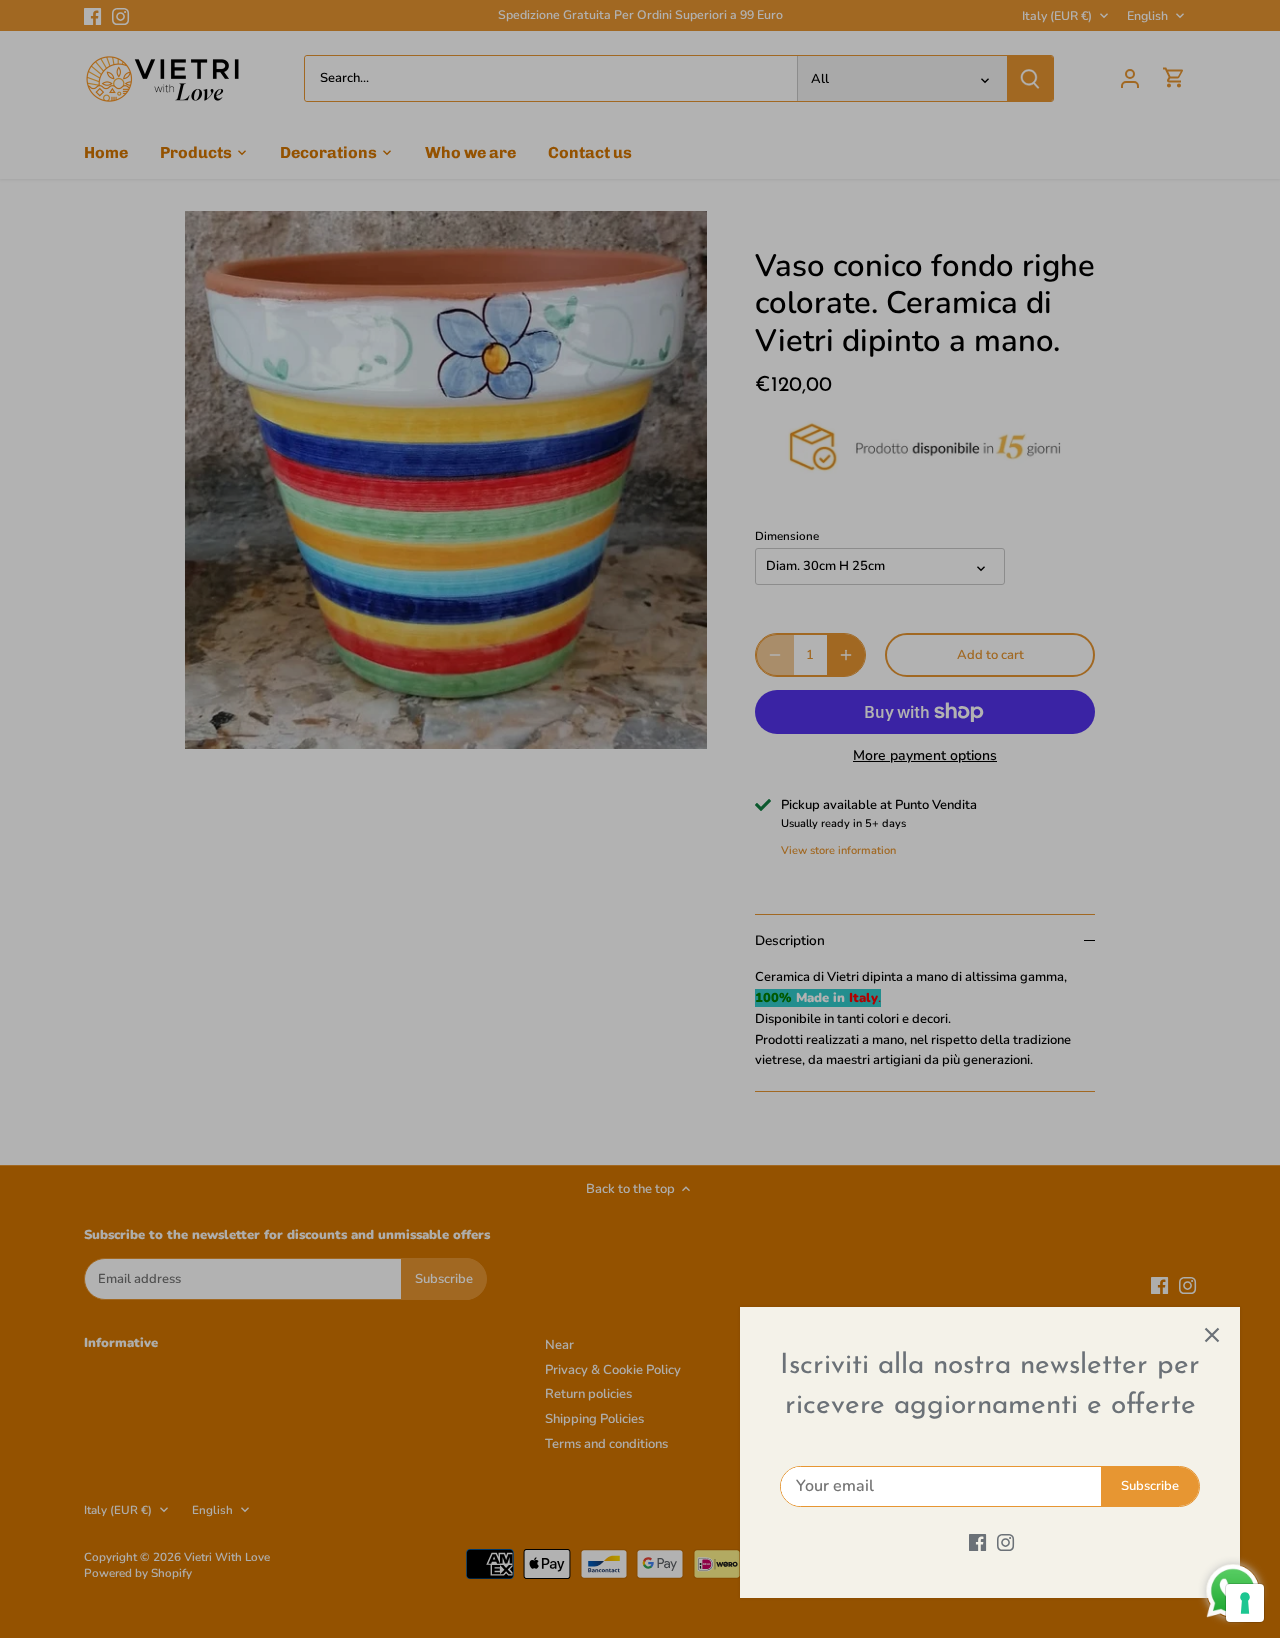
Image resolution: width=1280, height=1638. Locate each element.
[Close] (1212, 1335)
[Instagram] (1005, 1542)
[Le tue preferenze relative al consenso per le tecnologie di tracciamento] (1245, 1603)
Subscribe (1150, 1486)
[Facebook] (977, 1542)
